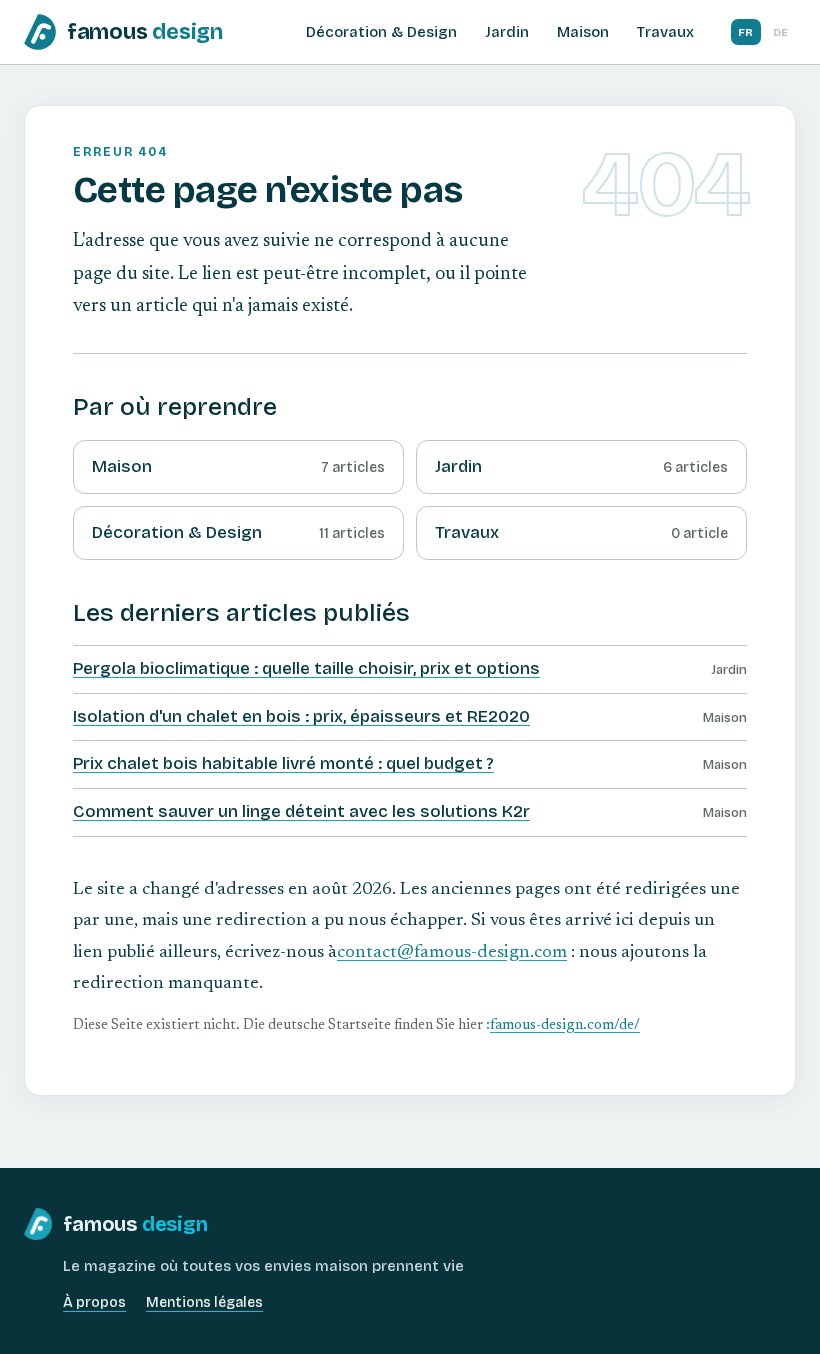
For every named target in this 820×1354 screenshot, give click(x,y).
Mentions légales (204, 1302)
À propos (94, 1302)
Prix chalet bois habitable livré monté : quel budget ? (283, 763)
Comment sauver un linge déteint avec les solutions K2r (301, 811)
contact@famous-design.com (452, 953)
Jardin (507, 32)
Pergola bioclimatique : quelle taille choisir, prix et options (306, 668)
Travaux (665, 32)
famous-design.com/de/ (565, 1025)
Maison (583, 32)
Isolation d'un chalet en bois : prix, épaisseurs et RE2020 (301, 716)
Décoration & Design (381, 32)
